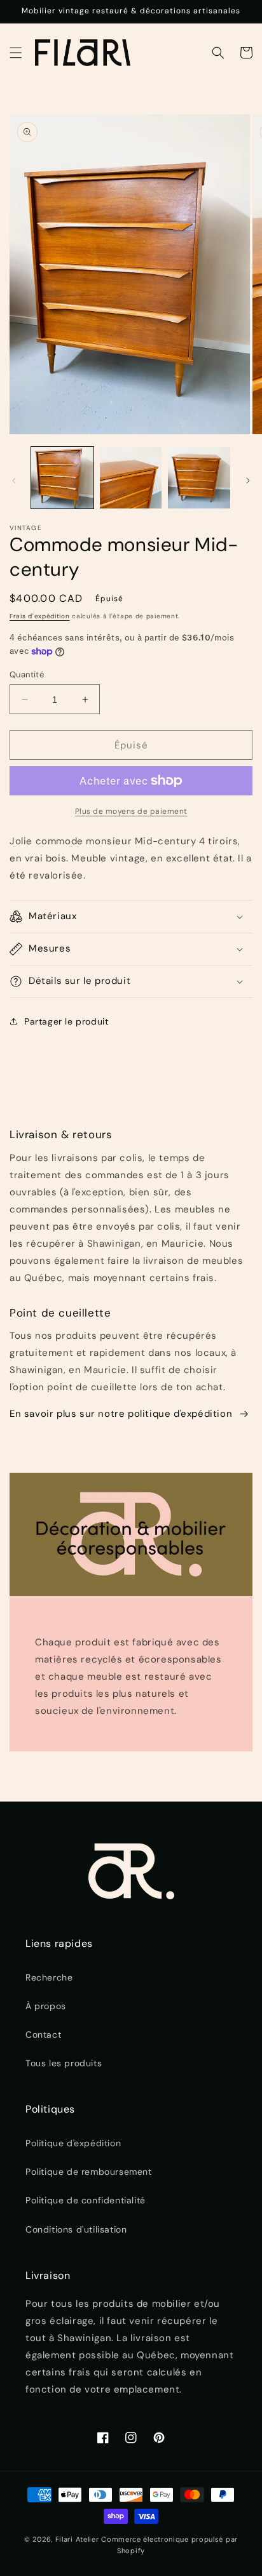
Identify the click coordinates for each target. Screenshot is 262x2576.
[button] (16, 53)
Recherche (49, 1977)
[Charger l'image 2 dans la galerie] (131, 478)
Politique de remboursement (89, 2172)
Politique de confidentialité (86, 2200)
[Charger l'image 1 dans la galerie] (62, 478)
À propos (46, 2006)
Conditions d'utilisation (76, 2229)
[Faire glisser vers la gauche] (14, 481)
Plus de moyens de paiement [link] (131, 811)
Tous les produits (64, 2063)
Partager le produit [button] (66, 1021)
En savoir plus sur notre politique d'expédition (121, 1414)
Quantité (27, 674)
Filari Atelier (77, 2539)
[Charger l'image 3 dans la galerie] (199, 478)
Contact (43, 2035)
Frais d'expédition (40, 616)
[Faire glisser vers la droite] (248, 481)
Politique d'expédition (73, 2143)
